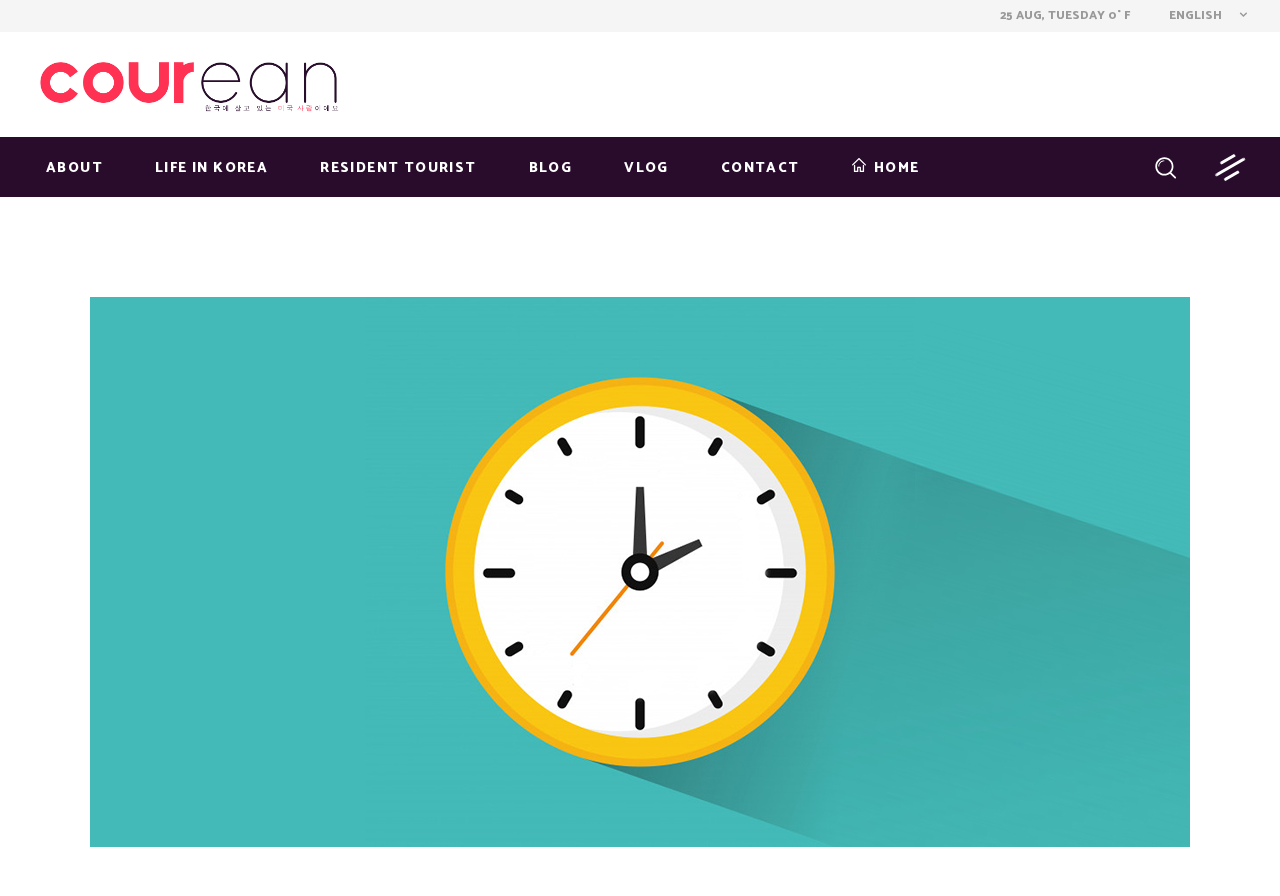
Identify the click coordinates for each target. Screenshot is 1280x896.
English (1194, 15)
